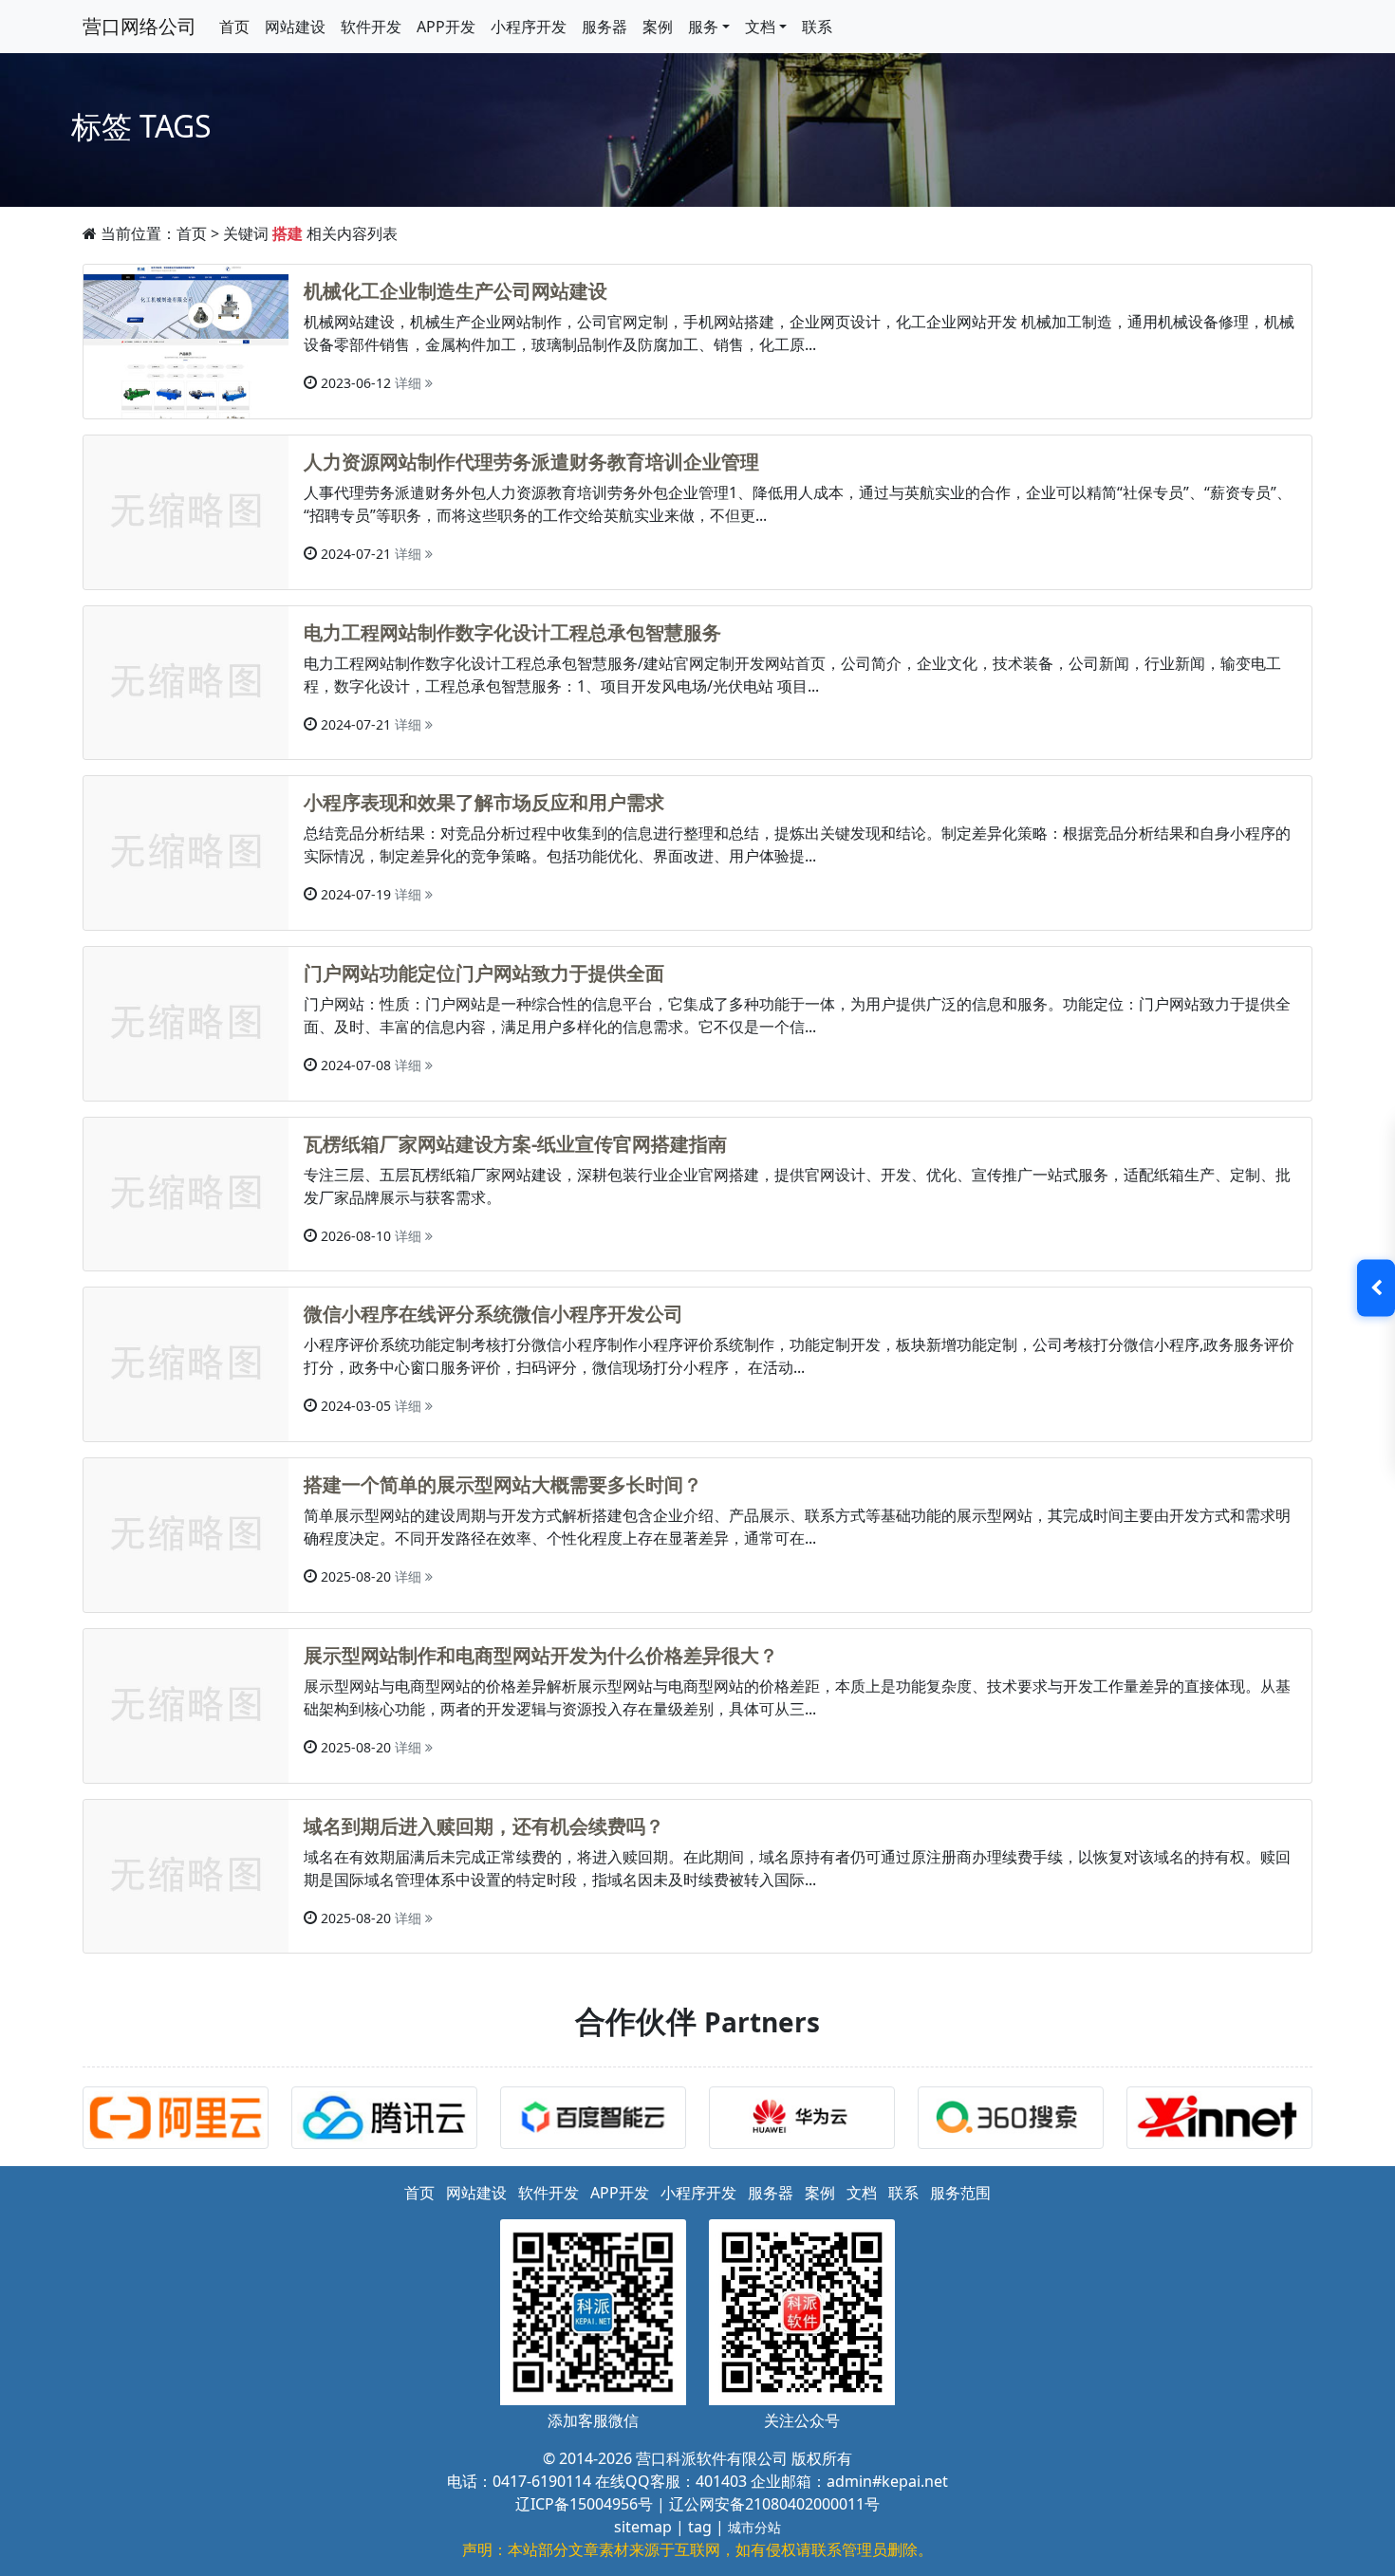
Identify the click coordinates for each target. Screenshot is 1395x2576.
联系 (817, 27)
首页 (234, 27)
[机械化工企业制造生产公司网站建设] (186, 340)
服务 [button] (703, 27)
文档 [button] (760, 27)
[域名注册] (1224, 2121)
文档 (862, 2193)
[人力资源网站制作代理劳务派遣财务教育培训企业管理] (186, 510)
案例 (658, 27)
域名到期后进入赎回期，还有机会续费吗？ (484, 1826)
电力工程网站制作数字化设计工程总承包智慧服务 (512, 632)
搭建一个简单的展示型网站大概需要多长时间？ (503, 1484)
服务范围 (960, 2193)
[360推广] (1015, 2121)
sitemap (643, 2527)
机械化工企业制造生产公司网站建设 (456, 291)
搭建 (288, 233)
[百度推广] (598, 2121)
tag (700, 2527)
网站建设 (295, 27)
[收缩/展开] (1376, 1288)
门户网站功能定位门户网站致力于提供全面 (484, 973)
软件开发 (371, 27)
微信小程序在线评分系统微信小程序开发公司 (493, 1314)
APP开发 (446, 27)
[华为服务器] (807, 2121)
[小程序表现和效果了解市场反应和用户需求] (186, 851)
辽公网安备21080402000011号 (774, 2504)
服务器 (604, 27)
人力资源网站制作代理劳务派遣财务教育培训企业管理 (531, 462)
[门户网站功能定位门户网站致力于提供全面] (186, 1022)
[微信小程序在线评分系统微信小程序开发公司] (186, 1363)
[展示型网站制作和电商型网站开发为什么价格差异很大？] (186, 1704)
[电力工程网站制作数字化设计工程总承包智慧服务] (186, 681)
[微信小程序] (389, 2121)
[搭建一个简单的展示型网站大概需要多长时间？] (186, 1533)
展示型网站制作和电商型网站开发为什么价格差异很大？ (541, 1655)
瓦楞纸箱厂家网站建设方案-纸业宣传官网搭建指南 (515, 1144)
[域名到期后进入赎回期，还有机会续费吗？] (186, 1875)
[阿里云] (180, 2121)
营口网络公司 (139, 26)
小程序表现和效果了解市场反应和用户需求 (484, 802)
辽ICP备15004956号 (584, 2504)
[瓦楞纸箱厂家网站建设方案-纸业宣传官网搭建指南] (186, 1193)
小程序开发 (529, 27)
